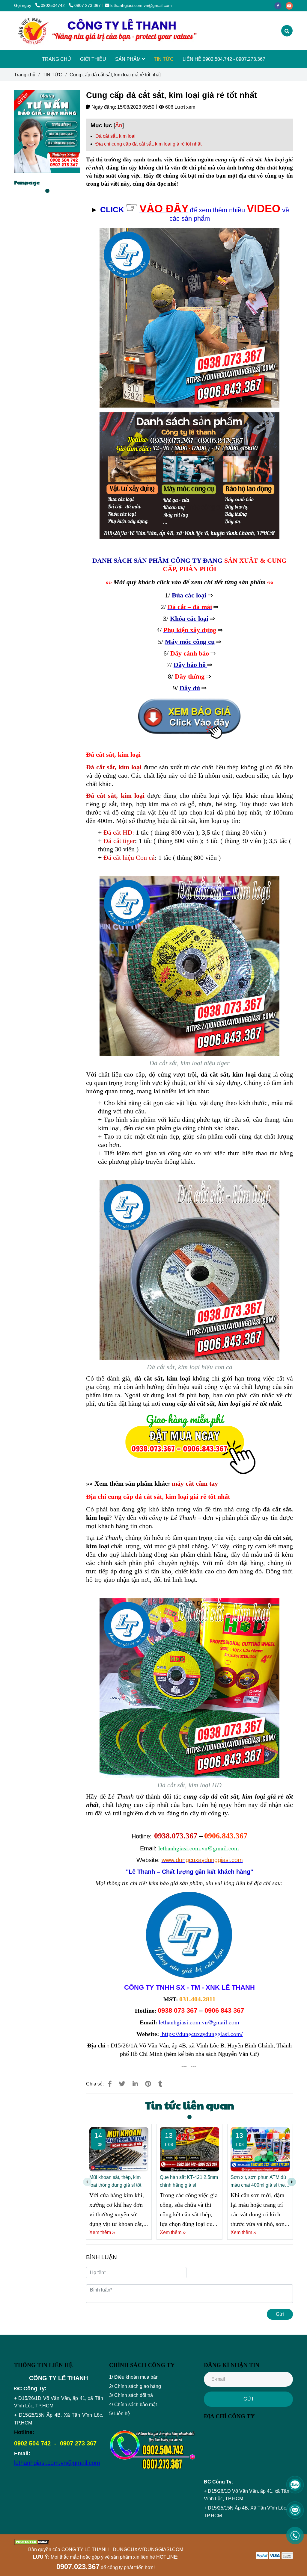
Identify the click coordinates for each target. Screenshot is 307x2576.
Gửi (280, 2314)
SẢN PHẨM (128, 59)
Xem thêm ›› (102, 2232)
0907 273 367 (88, 5)
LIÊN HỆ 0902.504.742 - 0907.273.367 (224, 59)
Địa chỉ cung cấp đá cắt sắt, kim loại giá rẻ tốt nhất (148, 144)
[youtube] (291, 5)
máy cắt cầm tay (195, 1483)
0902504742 (53, 5)
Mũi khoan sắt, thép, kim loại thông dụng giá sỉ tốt (115, 2181)
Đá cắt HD (118, 832)
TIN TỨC (164, 59)
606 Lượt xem (180, 107)
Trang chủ (25, 75)
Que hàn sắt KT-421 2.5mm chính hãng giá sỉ (189, 2181)
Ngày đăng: (103, 107)
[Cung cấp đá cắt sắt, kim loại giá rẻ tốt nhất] (107, 31)
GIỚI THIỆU (93, 59)
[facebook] (280, 5)
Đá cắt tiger (119, 841)
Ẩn (119, 125)
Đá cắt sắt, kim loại (115, 136)
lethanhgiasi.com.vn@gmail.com (141, 5)
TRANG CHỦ (57, 59)
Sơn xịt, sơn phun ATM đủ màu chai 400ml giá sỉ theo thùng (259, 2182)
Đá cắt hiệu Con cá (129, 858)
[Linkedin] (135, 2084)
